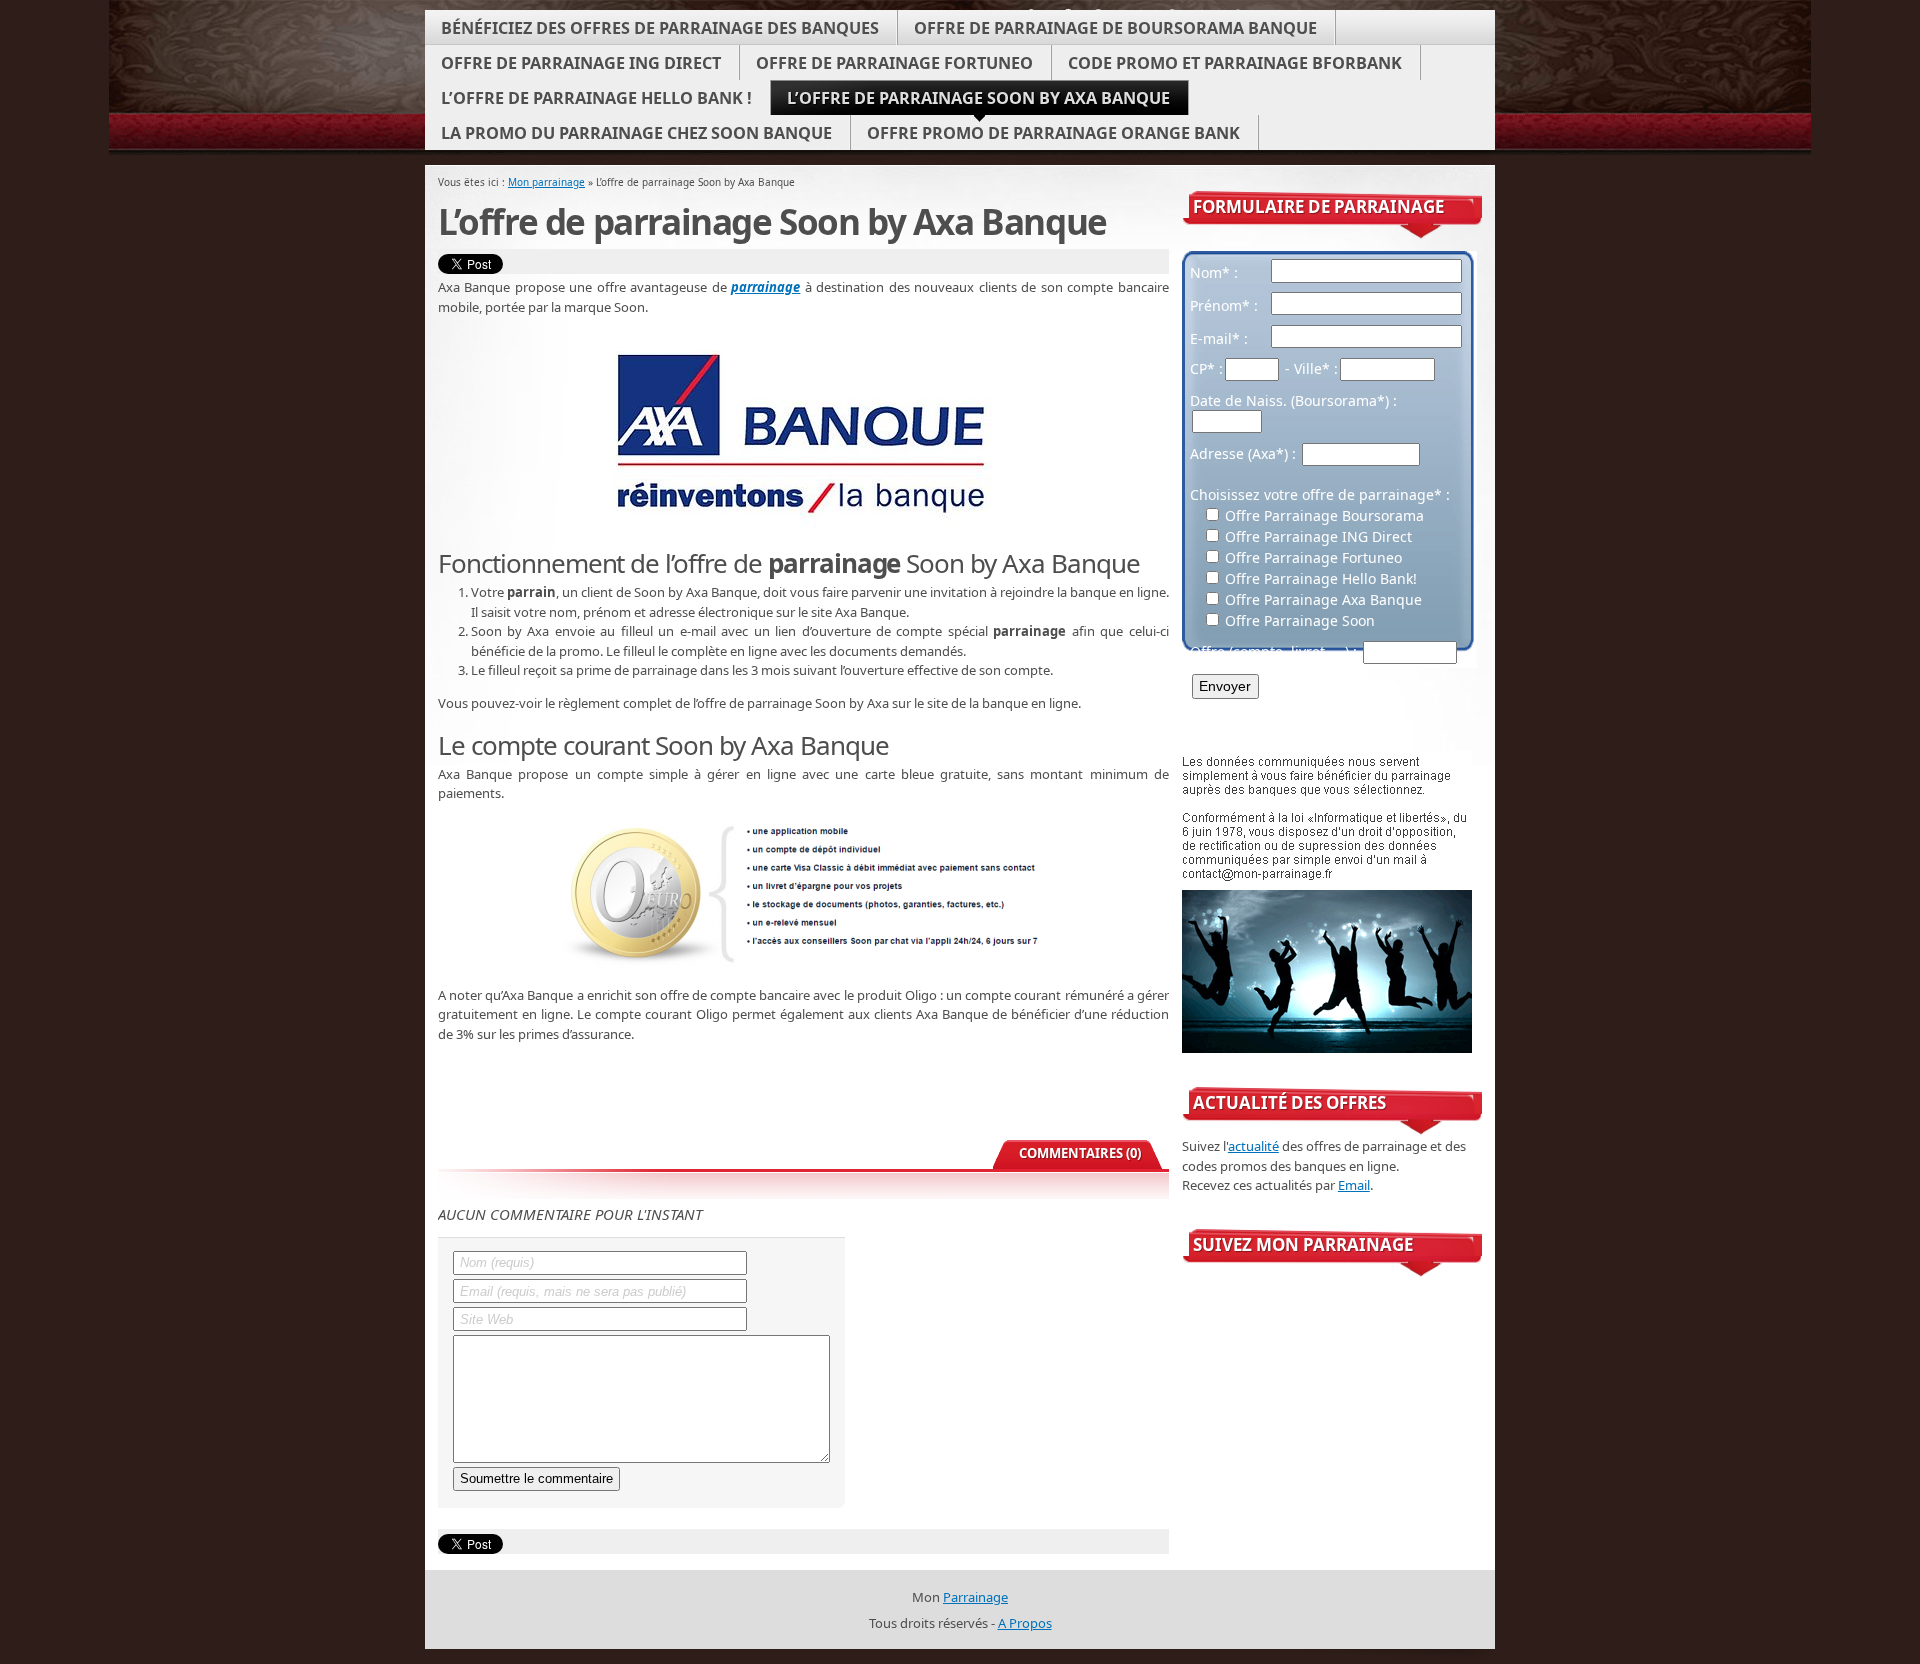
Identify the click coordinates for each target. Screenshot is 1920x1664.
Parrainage (975, 1597)
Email (1354, 1185)
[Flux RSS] (1442, 1295)
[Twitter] (1293, 1295)
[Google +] (1343, 1295)
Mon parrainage (546, 182)
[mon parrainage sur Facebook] (1243, 1295)
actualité (1253, 1146)
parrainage (765, 287)
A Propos (1025, 1623)
